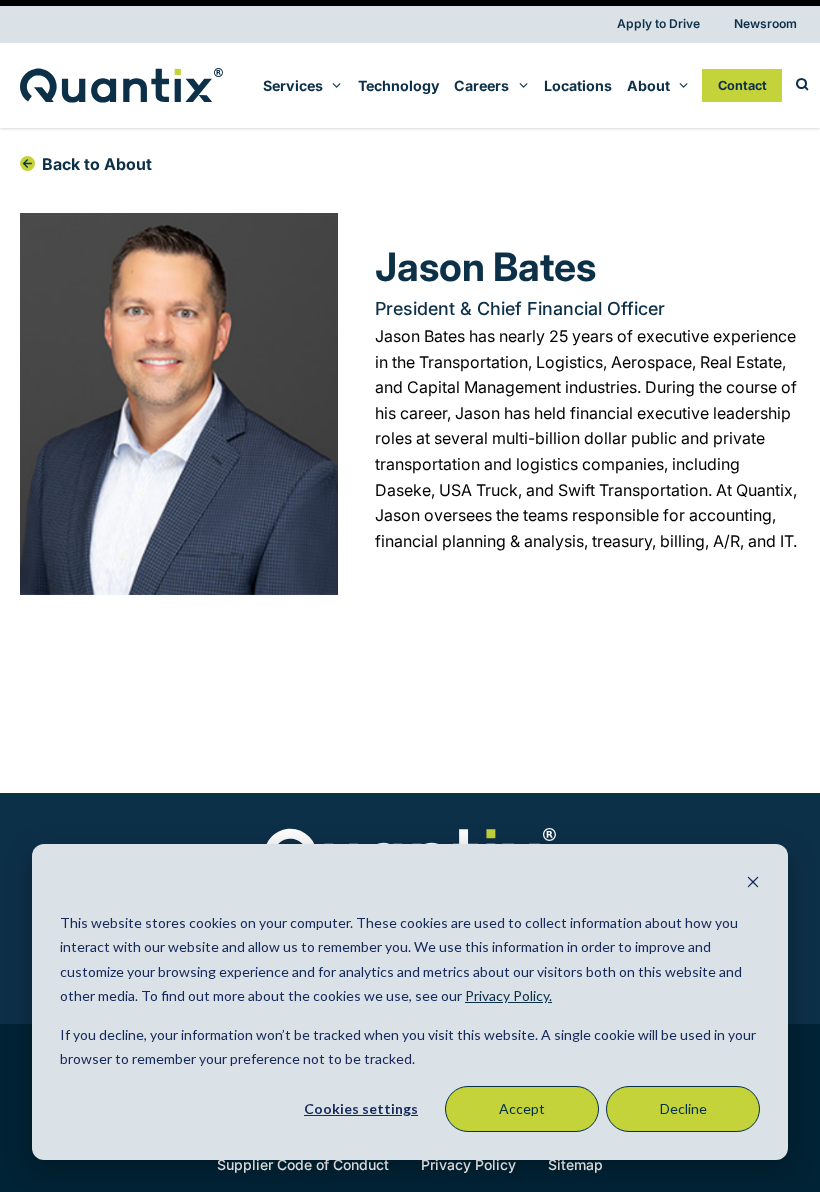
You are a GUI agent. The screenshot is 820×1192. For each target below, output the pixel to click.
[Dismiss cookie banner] (753, 884)
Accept (522, 1108)
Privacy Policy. (508, 995)
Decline (683, 1108)
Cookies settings (361, 1108)
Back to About (97, 164)
